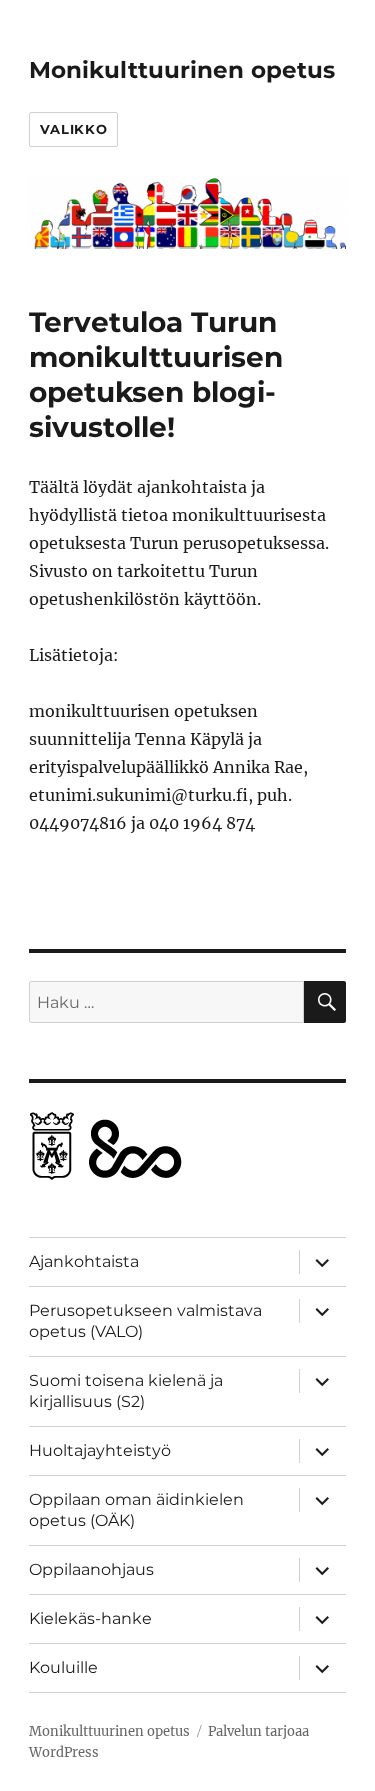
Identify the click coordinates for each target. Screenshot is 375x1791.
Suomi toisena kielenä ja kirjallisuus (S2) (126, 1391)
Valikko (73, 129)
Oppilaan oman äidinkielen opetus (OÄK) (136, 1510)
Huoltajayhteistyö (100, 1450)
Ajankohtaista (84, 1261)
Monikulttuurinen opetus (182, 70)
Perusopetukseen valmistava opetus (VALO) (145, 1321)
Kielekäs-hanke (90, 1618)
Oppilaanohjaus (91, 1569)
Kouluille (63, 1667)
